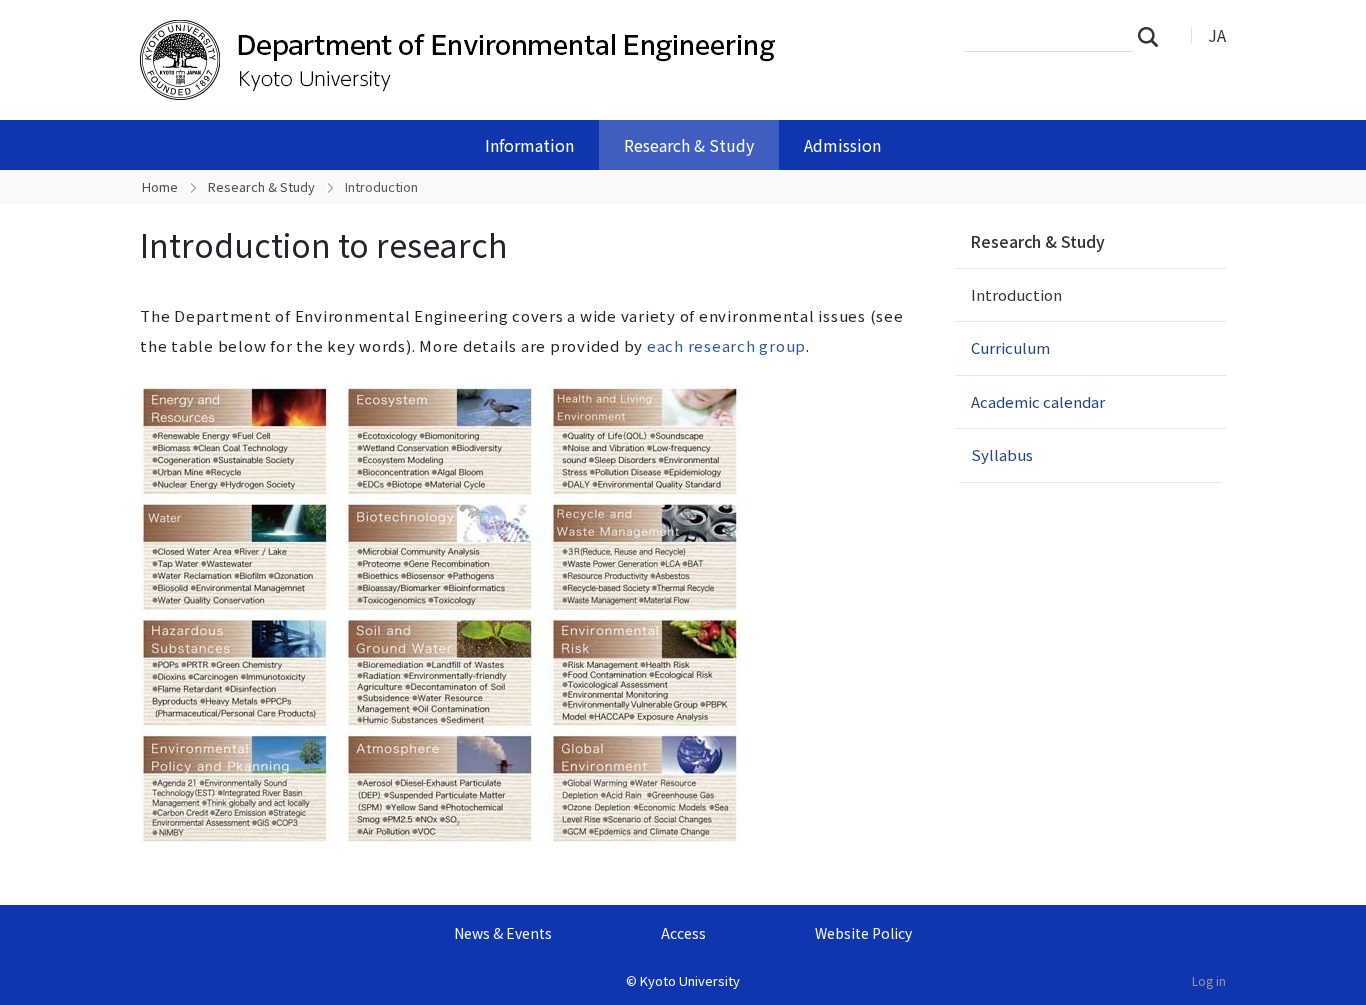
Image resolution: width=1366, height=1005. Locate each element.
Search (1154, 36)
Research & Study (689, 145)
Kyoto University (690, 980)
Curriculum (1010, 347)
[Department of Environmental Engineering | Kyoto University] (460, 60)
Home (160, 186)
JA (1217, 35)
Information (529, 145)
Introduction (1016, 294)
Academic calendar (1038, 401)
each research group (726, 345)
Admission (842, 145)
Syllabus (1002, 454)
